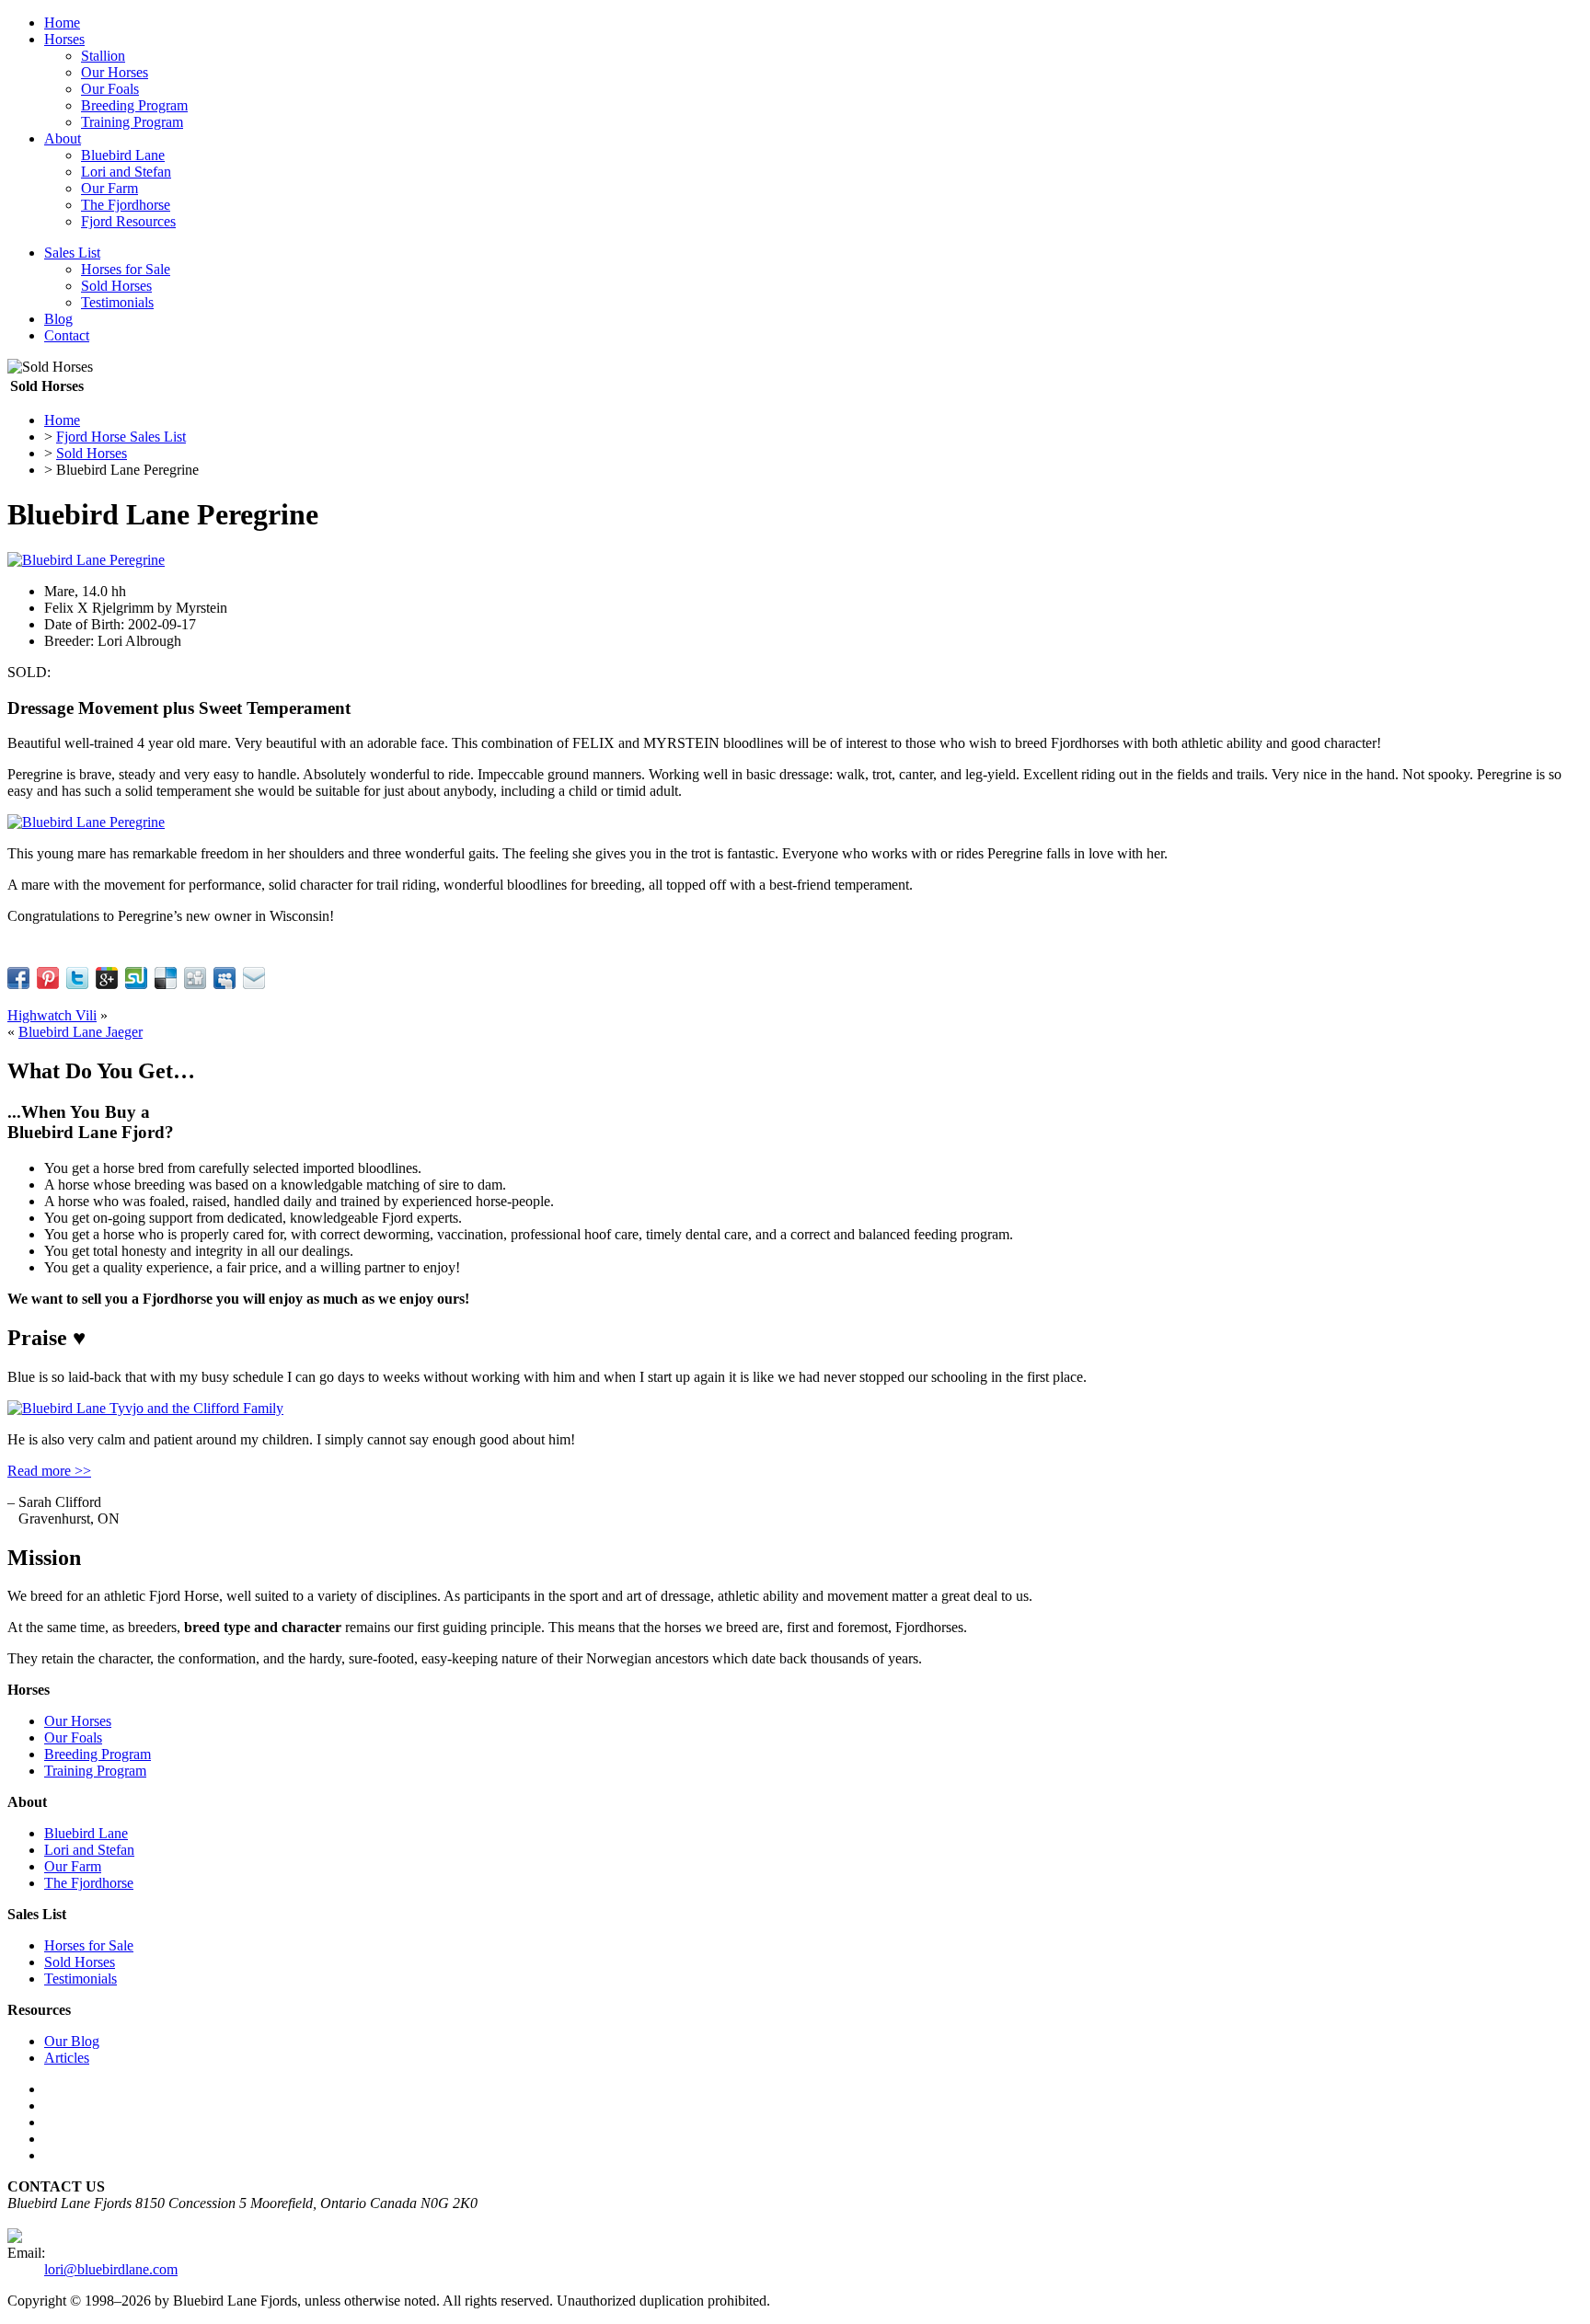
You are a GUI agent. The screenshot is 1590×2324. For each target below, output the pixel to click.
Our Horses (115, 72)
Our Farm (109, 188)
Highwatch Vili (52, 1015)
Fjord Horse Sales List (121, 437)
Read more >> (49, 1471)
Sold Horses (116, 286)
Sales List (72, 253)
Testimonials (117, 302)
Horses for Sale (126, 269)
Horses (64, 39)
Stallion (103, 56)
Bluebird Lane (123, 155)
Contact (67, 335)
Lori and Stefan (126, 172)
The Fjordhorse (126, 205)
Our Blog (72, 2041)
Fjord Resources (128, 221)
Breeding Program (134, 105)
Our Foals (110, 89)
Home (62, 23)
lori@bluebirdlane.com (111, 2269)
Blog (58, 319)
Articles (67, 2058)
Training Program (132, 122)
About (63, 138)
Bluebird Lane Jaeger (81, 1032)
